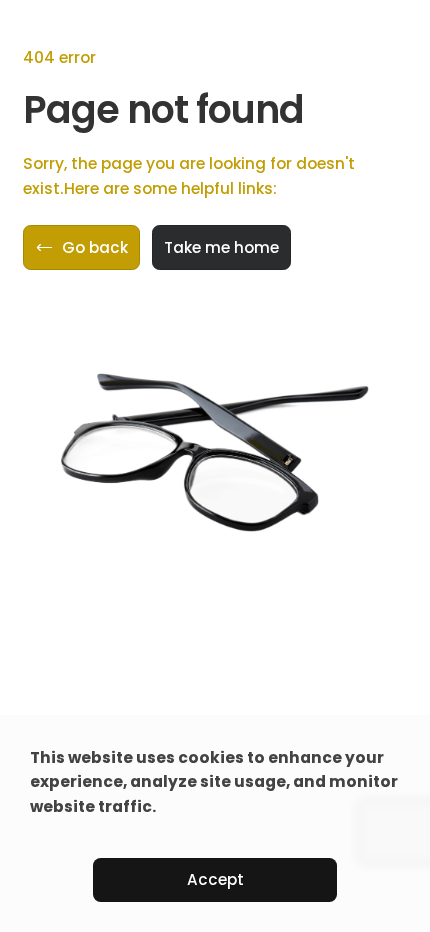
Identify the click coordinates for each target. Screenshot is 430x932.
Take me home (221, 247)
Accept (215, 879)
